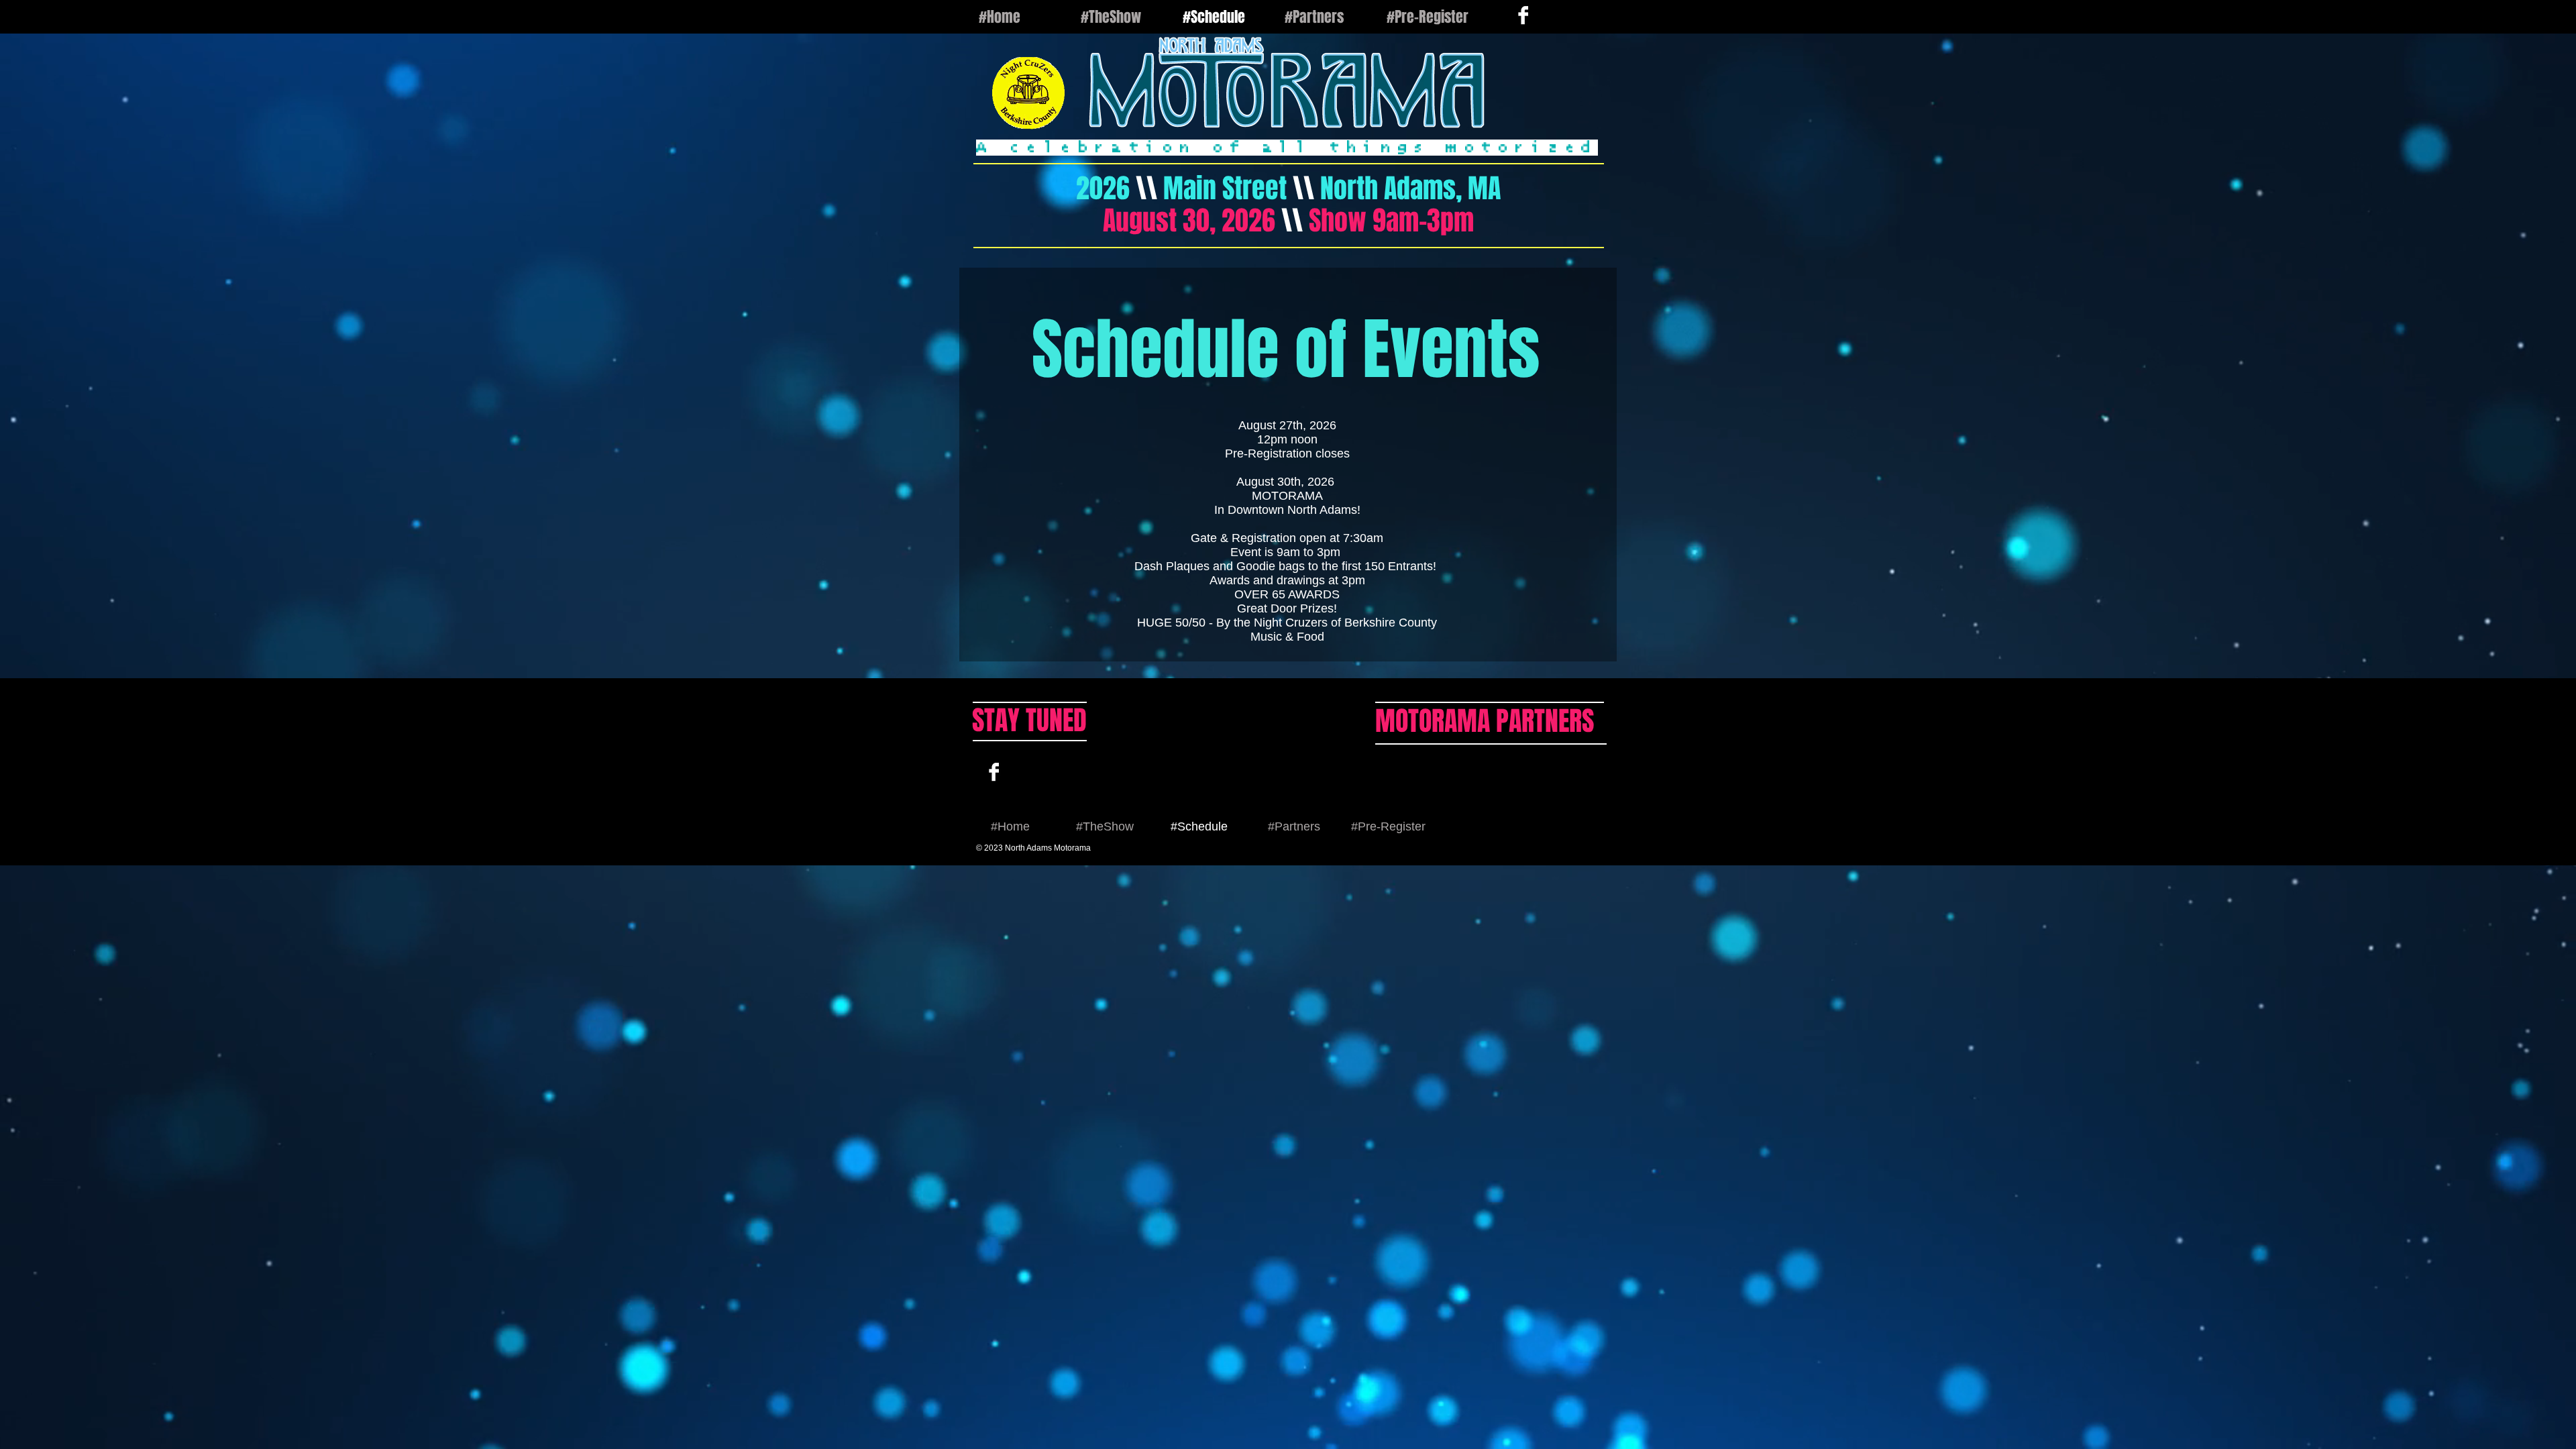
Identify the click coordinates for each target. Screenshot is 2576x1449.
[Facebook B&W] (994, 772)
